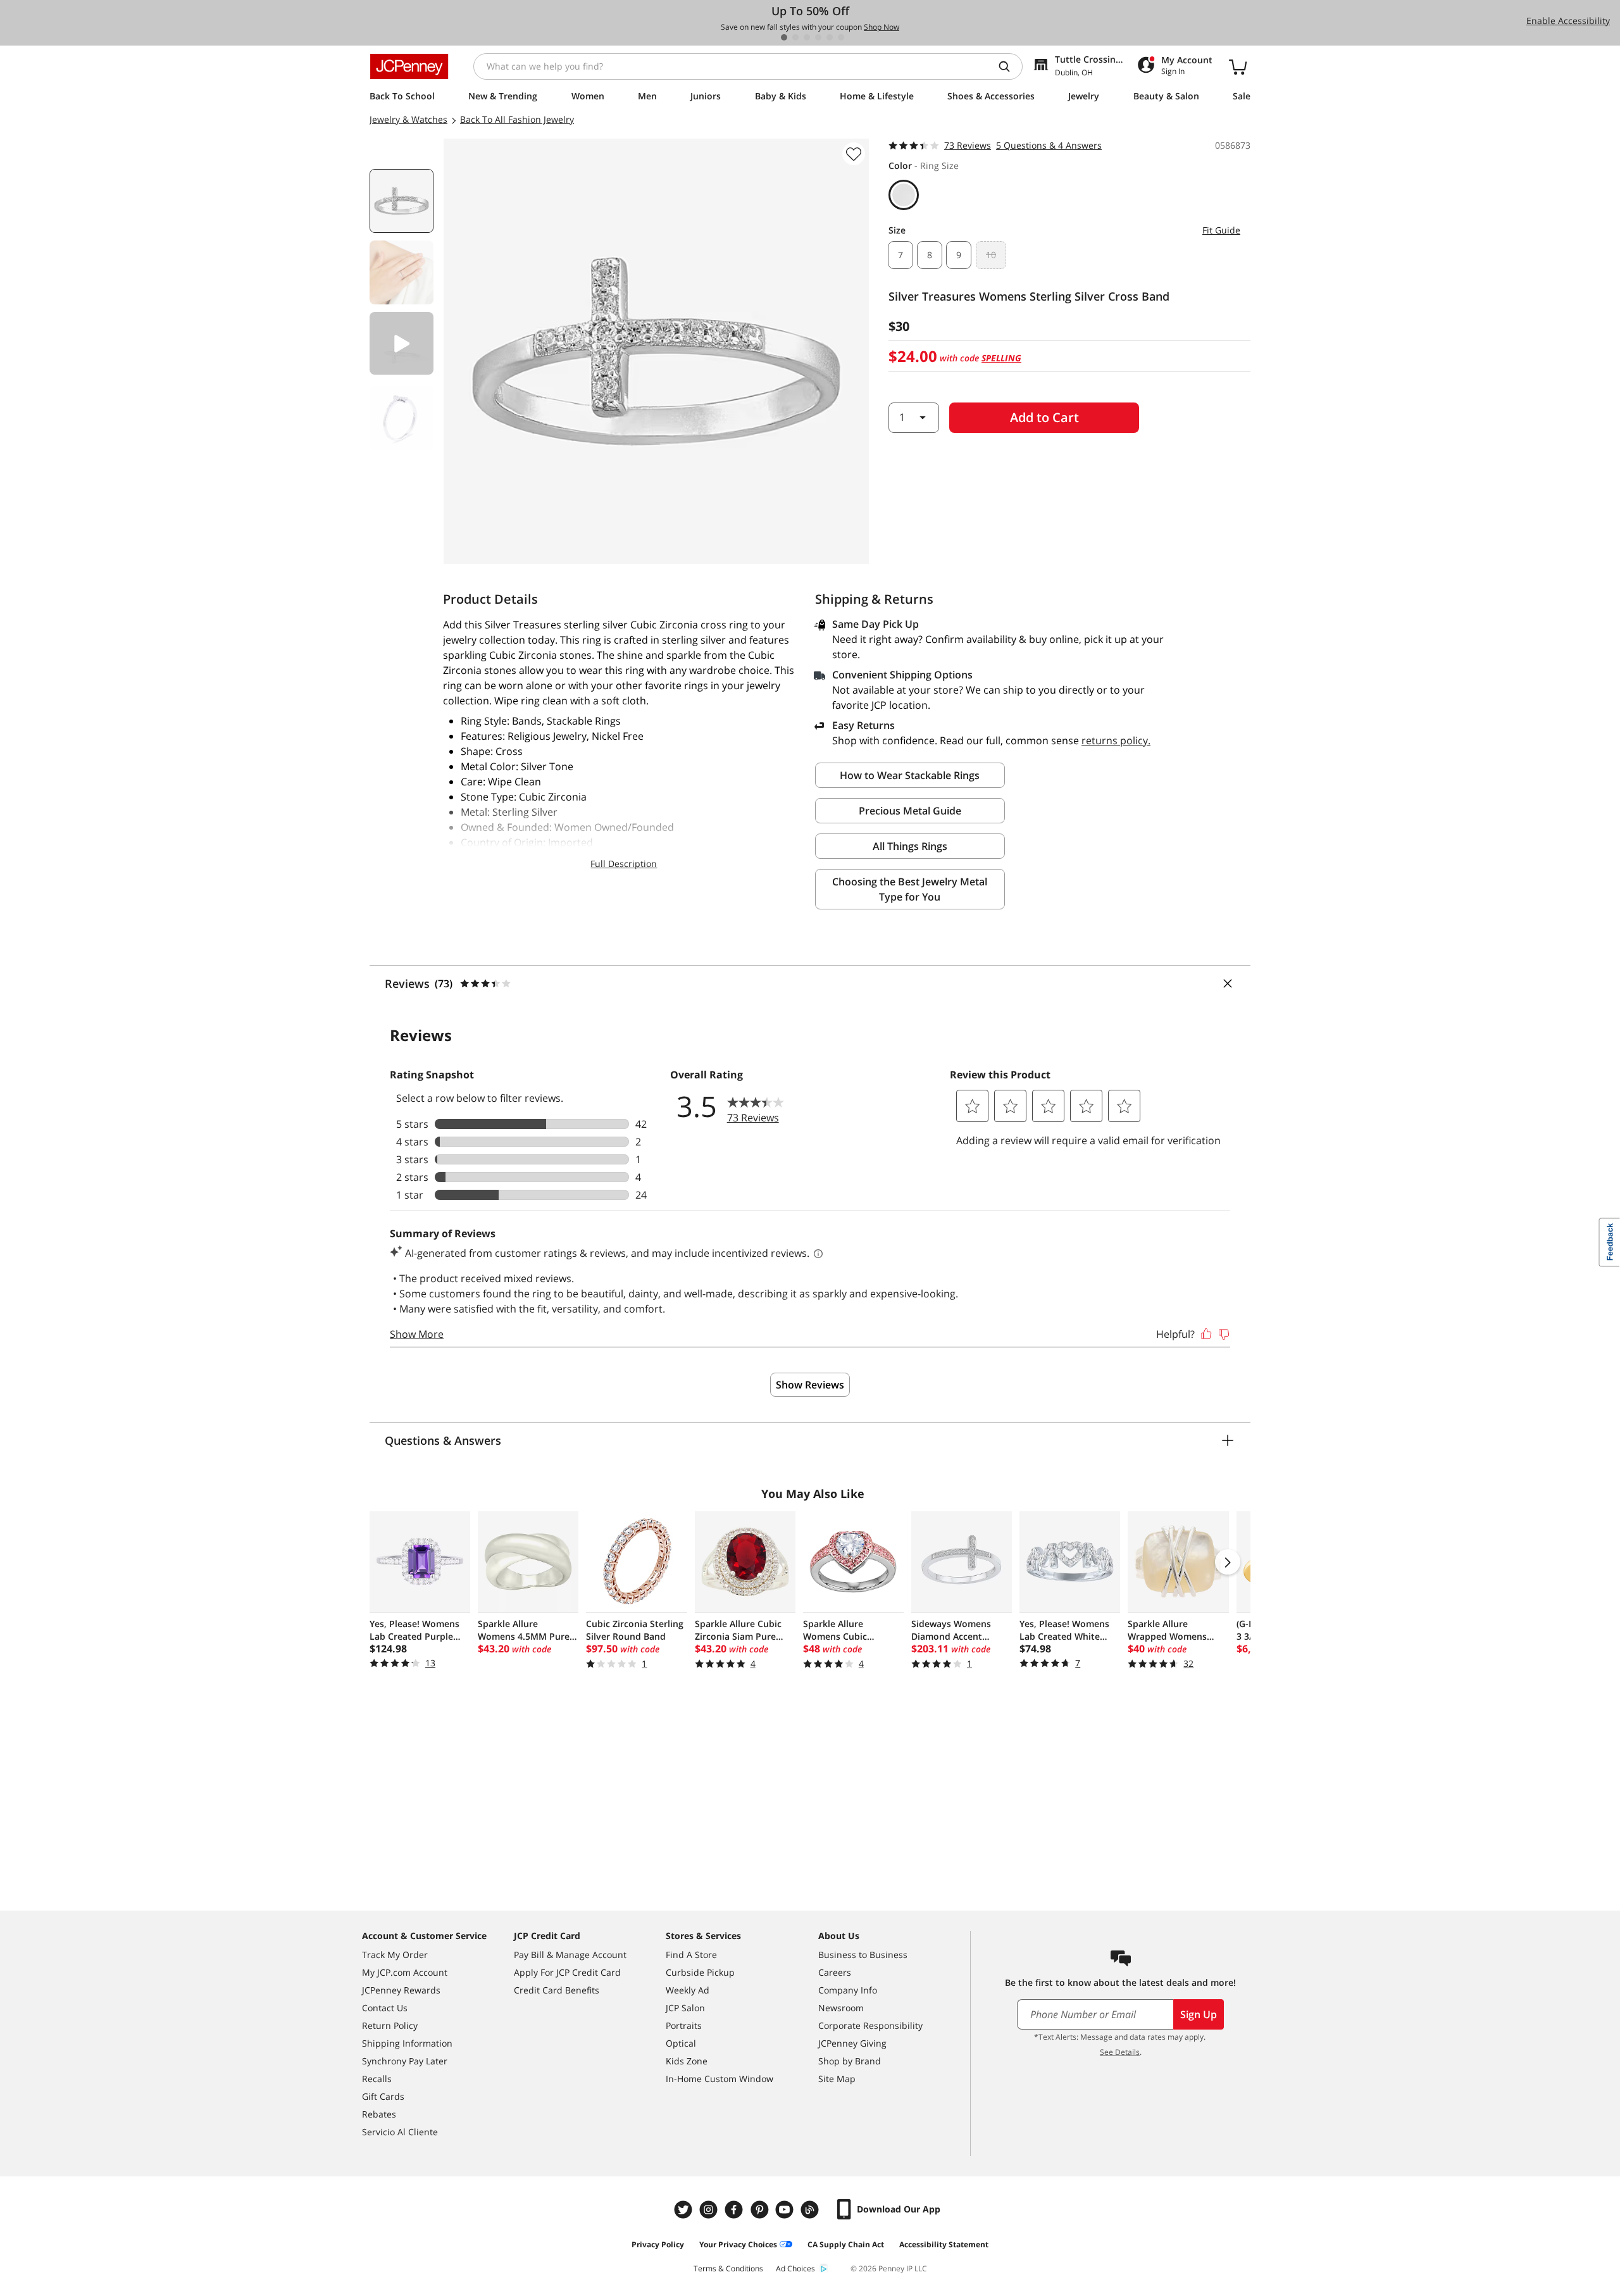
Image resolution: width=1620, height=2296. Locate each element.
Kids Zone (687, 2061)
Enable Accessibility (1568, 21)
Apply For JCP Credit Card (567, 1972)
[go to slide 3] (807, 37)
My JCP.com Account (405, 1972)
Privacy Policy (658, 2244)
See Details (1120, 2052)
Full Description (624, 864)
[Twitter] (685, 2210)
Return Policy (390, 2025)
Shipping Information (407, 2043)
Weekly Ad (688, 1990)
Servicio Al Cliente (400, 2132)
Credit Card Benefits (557, 1990)
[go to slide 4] (818, 37)
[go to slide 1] (784, 37)
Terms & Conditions (728, 2268)
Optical (681, 2043)
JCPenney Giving (852, 2043)
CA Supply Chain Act (846, 2244)
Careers (835, 1972)
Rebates (379, 2114)
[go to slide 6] (841, 37)
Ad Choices (795, 2268)
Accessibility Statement (944, 2244)
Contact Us (385, 2008)
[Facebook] (735, 2210)
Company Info (848, 1990)
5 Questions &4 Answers (1049, 145)
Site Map (837, 2079)
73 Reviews (968, 145)
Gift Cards (383, 2096)
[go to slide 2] (795, 37)
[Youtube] (786, 2210)
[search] (1009, 66)
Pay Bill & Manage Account (570, 1955)
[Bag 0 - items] (1238, 66)
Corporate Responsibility (870, 2025)
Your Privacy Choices (738, 2244)
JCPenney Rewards (401, 1990)
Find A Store (691, 1955)
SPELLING (1001, 358)
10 (991, 255)
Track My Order (395, 1955)
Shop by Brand (850, 2061)
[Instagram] (710, 2210)
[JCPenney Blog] (811, 2210)
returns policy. (1116, 740)
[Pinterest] (761, 2210)
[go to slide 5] (830, 37)
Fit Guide (1221, 230)
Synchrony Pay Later (405, 2061)
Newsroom (841, 2008)
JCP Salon (685, 2008)
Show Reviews (810, 1385)
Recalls (377, 2079)
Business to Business (863, 1955)
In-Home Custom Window (720, 2079)
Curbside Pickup (700, 1972)
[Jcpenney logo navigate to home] (409, 66)
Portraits (684, 2025)
